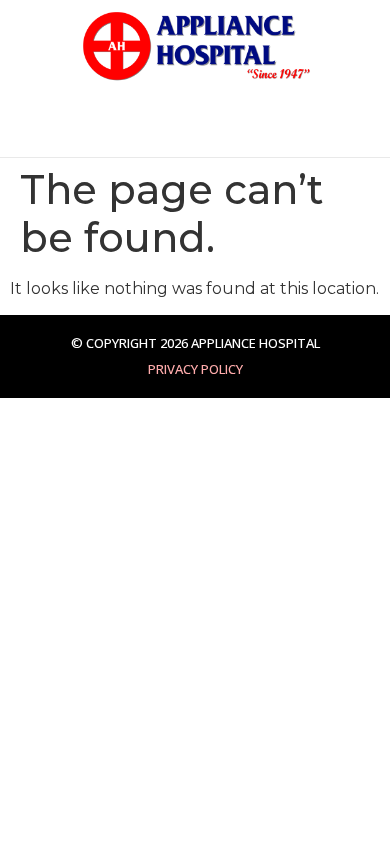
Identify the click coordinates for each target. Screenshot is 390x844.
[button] (29, 124)
